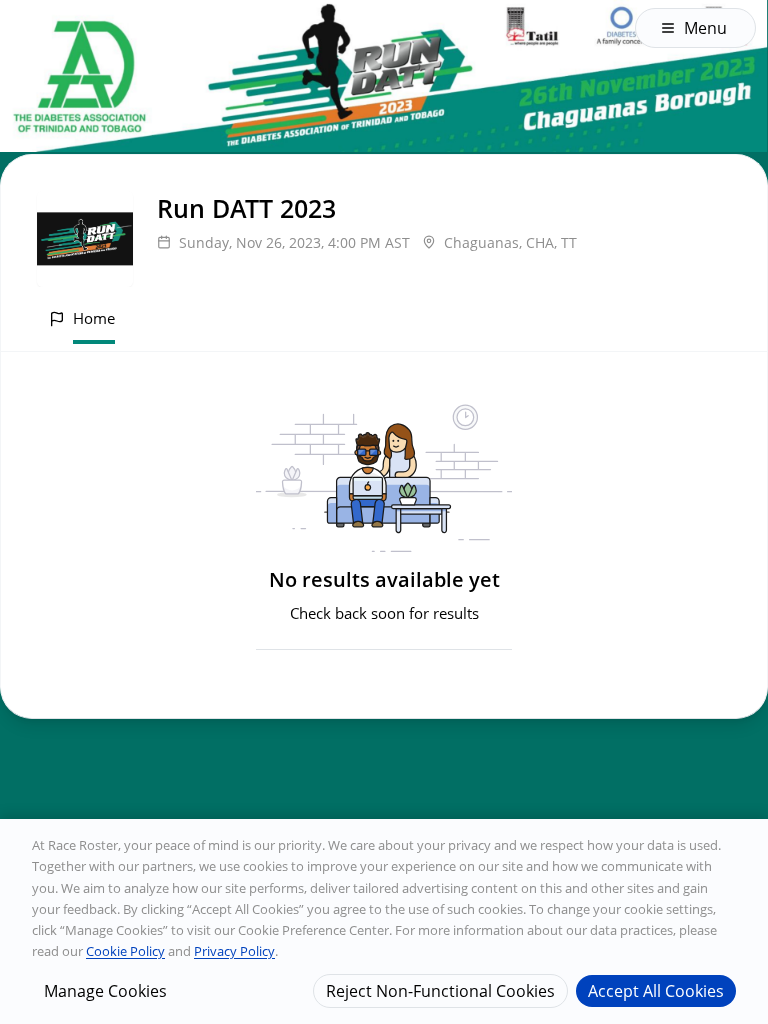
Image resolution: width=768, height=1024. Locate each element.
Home (94, 318)
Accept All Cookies (656, 991)
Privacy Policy (234, 951)
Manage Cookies (105, 991)
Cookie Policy (125, 951)
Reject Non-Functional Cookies (440, 991)
